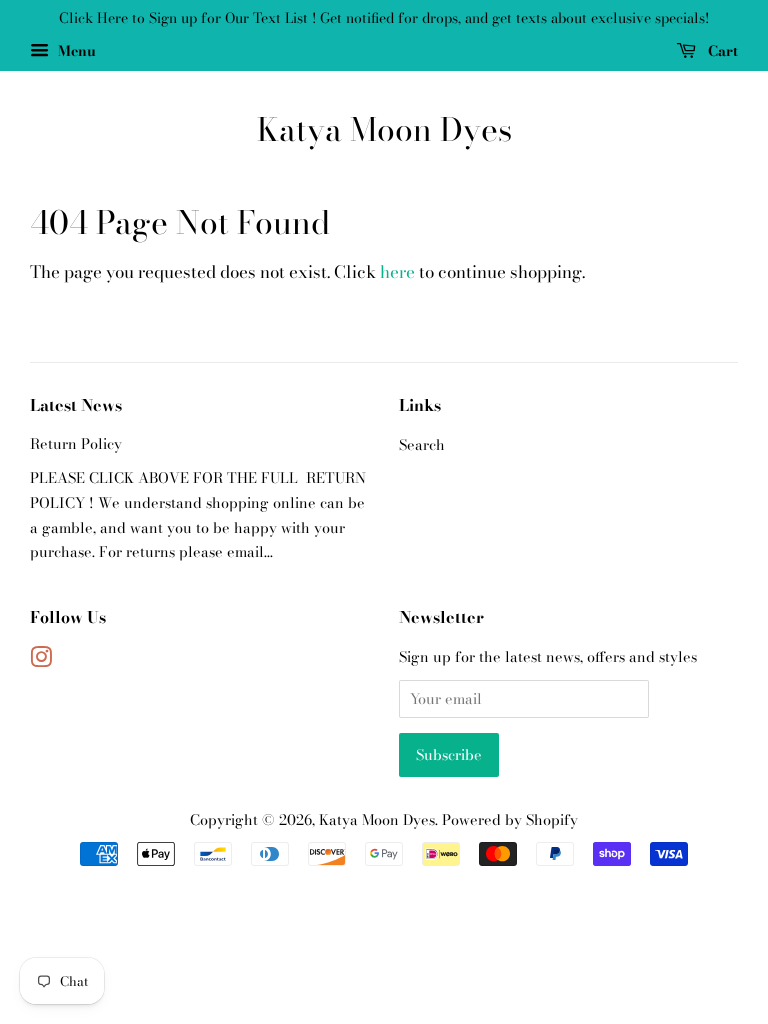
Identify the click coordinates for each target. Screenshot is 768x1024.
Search (422, 445)
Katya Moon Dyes (384, 130)
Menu (75, 51)
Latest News (76, 405)
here (397, 272)
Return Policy (76, 444)
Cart (721, 51)
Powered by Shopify (510, 820)
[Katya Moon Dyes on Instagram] (41, 661)
